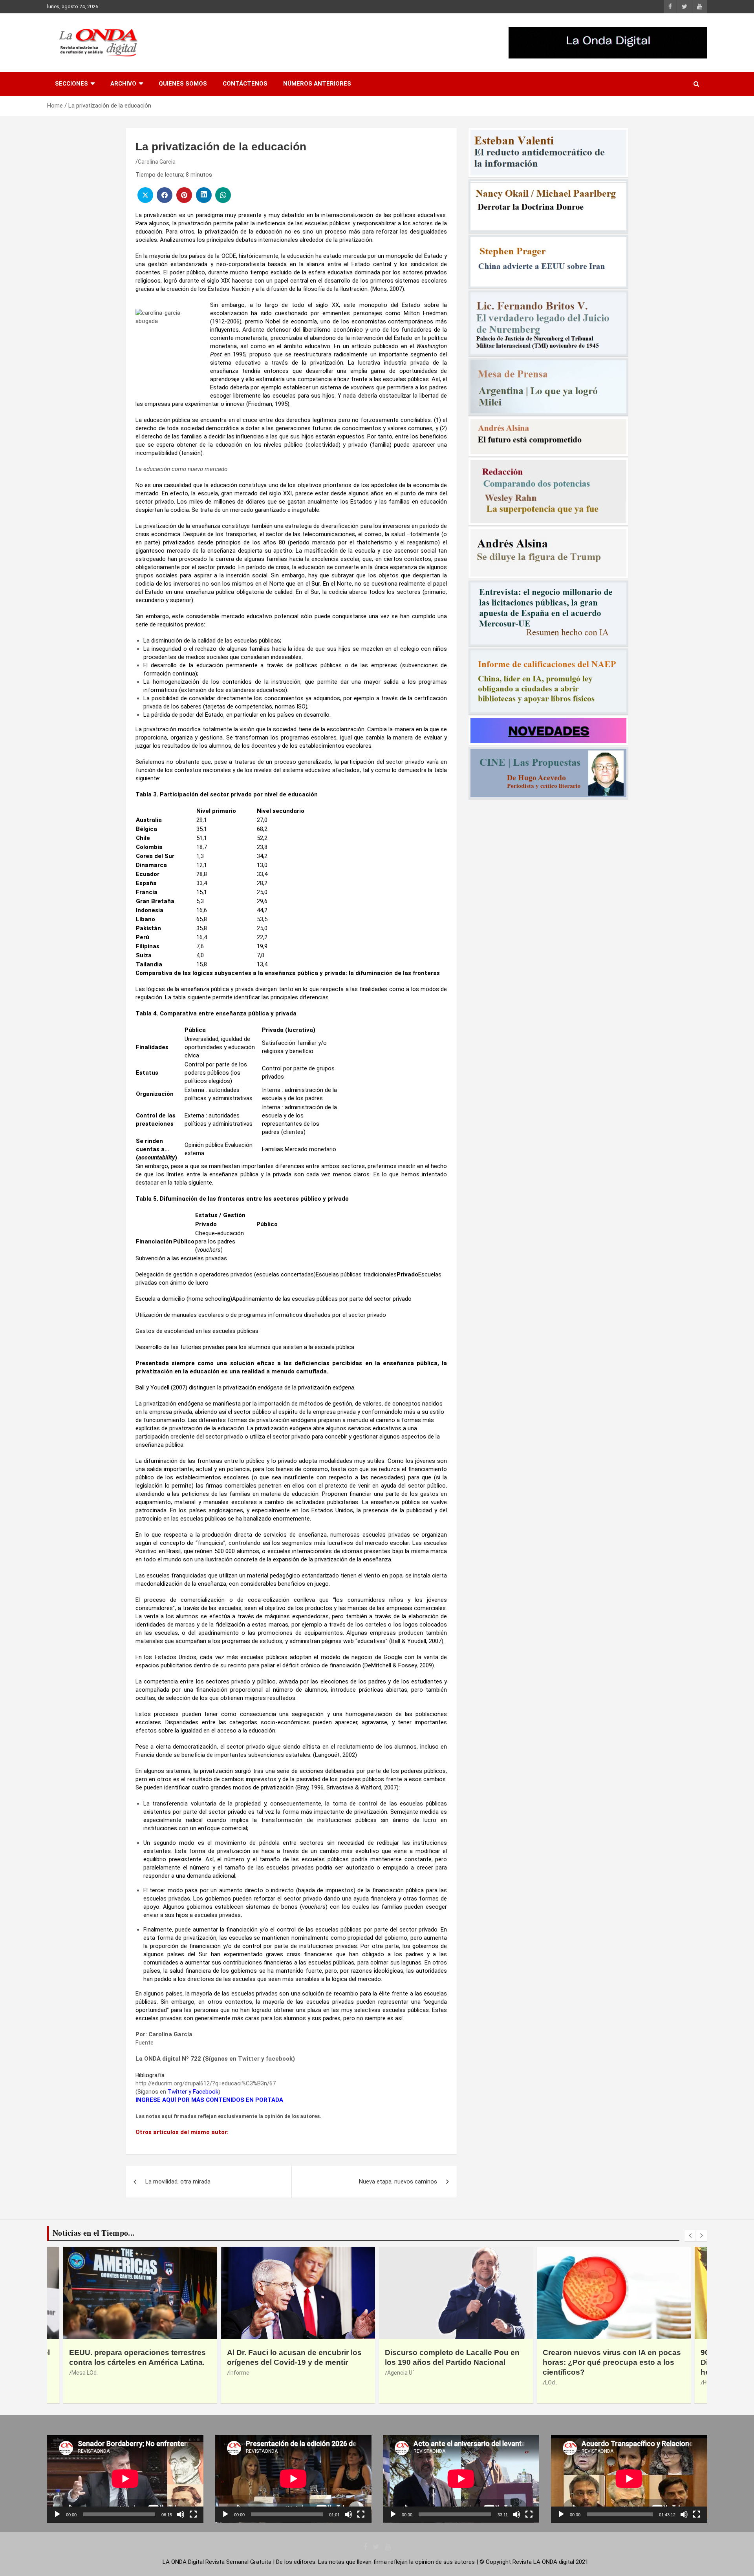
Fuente (145, 2043)
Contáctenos (245, 84)
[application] (125, 2479)
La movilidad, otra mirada (178, 2182)
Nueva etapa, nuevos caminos (398, 2182)
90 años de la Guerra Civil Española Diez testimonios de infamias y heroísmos (449, 2362)
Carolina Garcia (157, 162)
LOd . (235, 2382)
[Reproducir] (57, 2514)
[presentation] (690, 2236)
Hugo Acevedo (405, 2382)
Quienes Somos (183, 84)
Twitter (249, 2059)
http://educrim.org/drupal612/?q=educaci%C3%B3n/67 (206, 2083)
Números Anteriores (317, 84)
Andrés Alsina (562, 2363)
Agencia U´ (85, 2373)
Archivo (123, 84)
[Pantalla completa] (193, 2514)
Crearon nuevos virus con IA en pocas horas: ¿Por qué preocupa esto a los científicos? (296, 2362)
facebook (279, 2059)
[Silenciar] (181, 2514)
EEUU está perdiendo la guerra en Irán (612, 2352)
